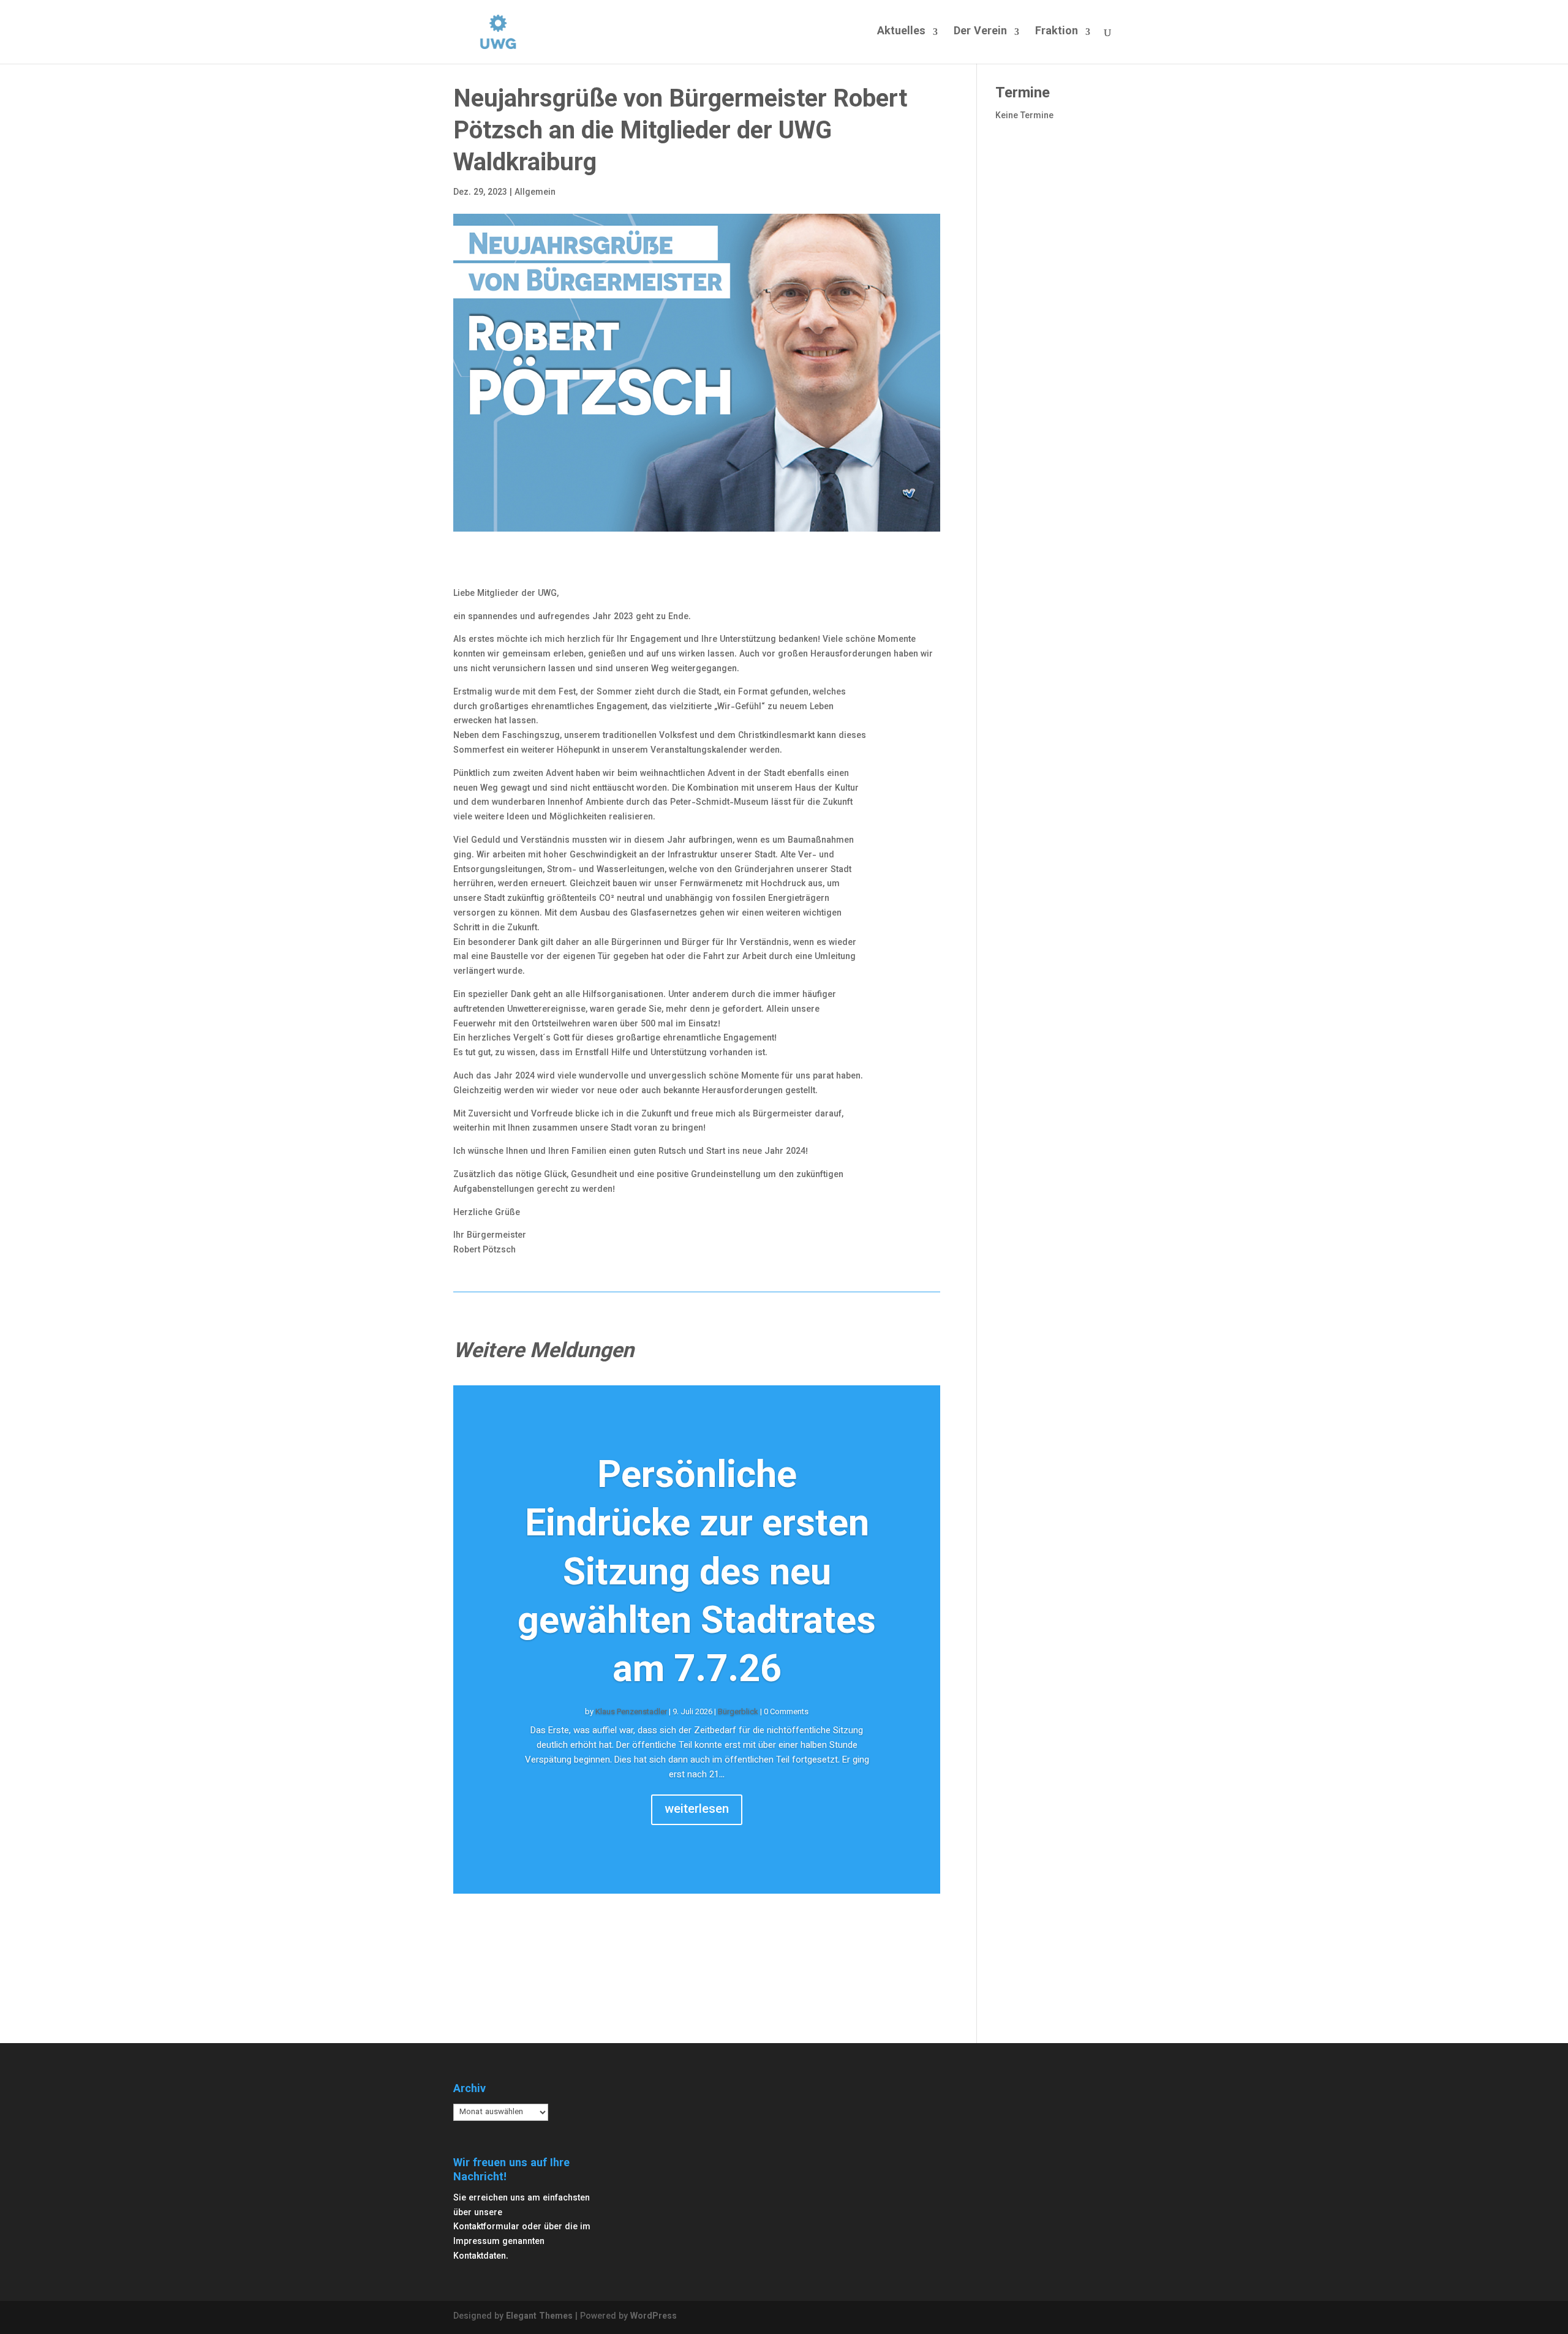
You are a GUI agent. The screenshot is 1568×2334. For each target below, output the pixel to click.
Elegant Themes (539, 2317)
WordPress (654, 2317)
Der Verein (980, 34)
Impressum (477, 2242)
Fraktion (1057, 34)
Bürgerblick (738, 1712)
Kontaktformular (486, 2227)
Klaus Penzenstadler (631, 1712)
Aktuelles (901, 34)
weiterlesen (697, 1810)
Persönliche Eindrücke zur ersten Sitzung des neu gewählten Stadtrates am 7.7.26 (697, 1575)
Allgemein (535, 193)
